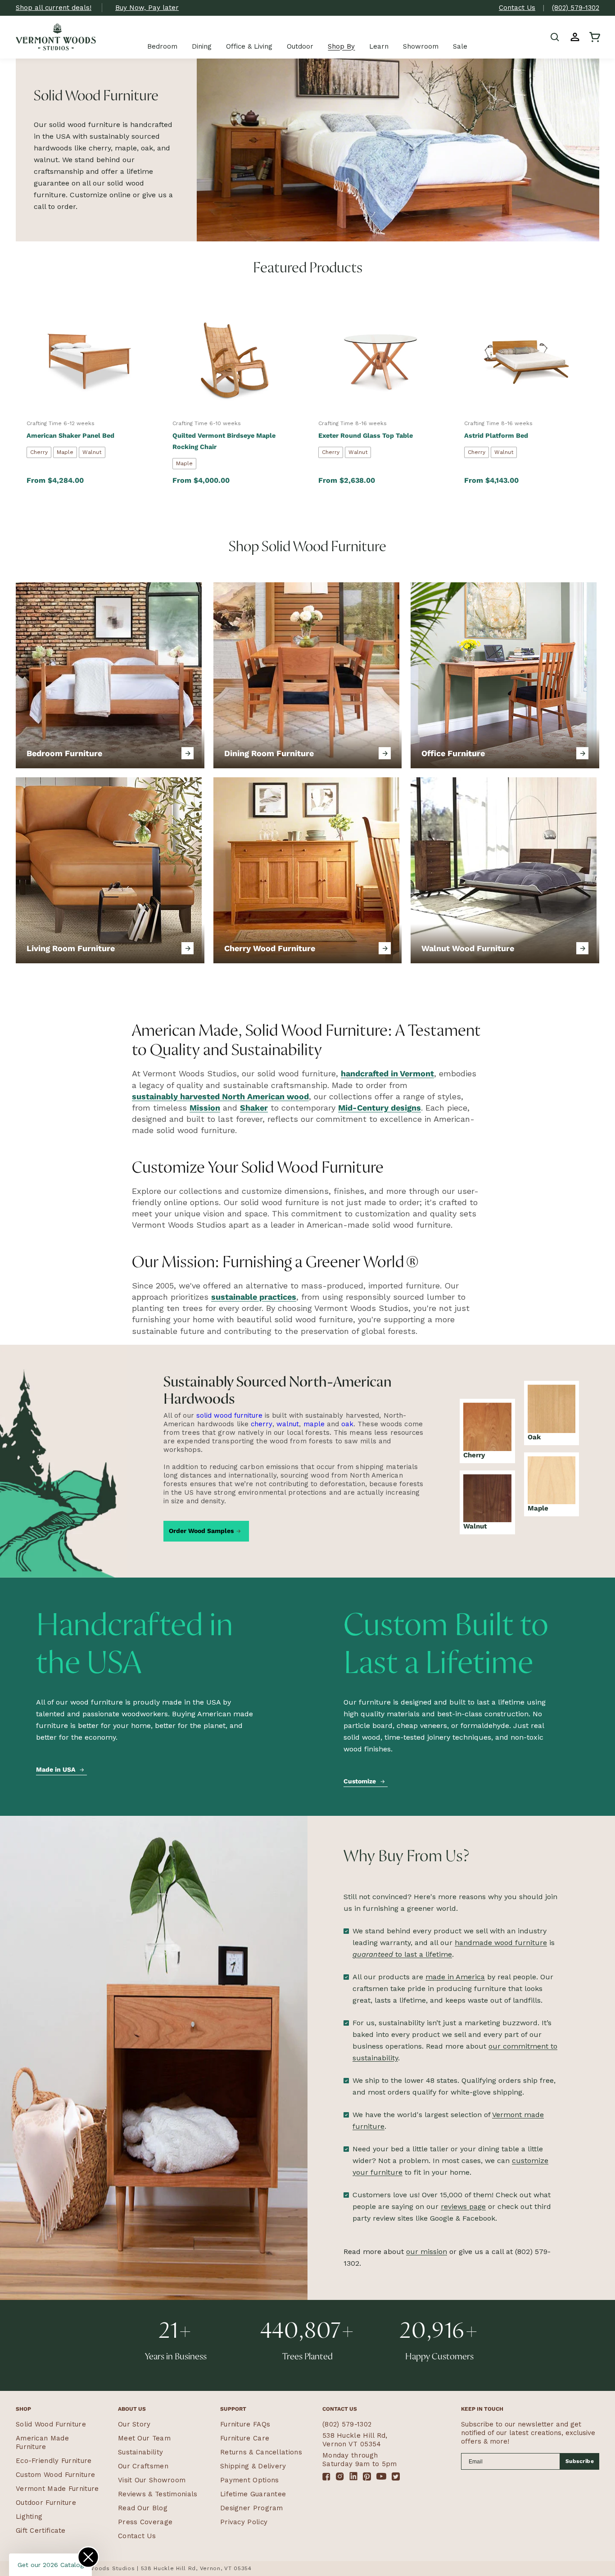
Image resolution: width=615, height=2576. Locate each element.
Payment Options (250, 2480)
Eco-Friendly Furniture (54, 2461)
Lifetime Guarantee (253, 2494)
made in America (455, 1977)
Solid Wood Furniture (51, 2424)
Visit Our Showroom (152, 2480)
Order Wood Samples (201, 1531)
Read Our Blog (143, 2508)
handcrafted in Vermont (387, 1073)
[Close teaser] (88, 2557)
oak (347, 1424)
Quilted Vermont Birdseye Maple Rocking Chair (224, 441)
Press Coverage (145, 2522)
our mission (427, 2252)
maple (314, 1424)
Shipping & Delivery (253, 2466)
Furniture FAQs (245, 2424)
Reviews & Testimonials (158, 2494)
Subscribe (580, 2461)
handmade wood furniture (501, 1943)
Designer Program (252, 2508)
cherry (262, 1424)
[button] (555, 37)
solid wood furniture (229, 1415)
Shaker (254, 1108)
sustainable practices (254, 1297)
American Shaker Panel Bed (70, 435)
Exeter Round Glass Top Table (366, 435)
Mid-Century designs (380, 1108)
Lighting (29, 2517)
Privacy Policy (244, 2522)
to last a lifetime (402, 1954)
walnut (288, 1424)
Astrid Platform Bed (496, 435)
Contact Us (517, 8)
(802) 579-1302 (576, 8)
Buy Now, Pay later (147, 8)
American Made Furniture (42, 2442)
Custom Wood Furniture (55, 2475)
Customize (360, 1781)
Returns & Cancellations (261, 2452)
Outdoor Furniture (46, 2503)
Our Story (134, 2424)
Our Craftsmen (143, 2466)
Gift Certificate (41, 2531)
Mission (205, 1108)
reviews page (463, 2206)
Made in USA (56, 1769)
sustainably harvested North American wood (220, 1096)
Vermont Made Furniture (57, 2489)
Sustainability (140, 2452)
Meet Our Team (144, 2438)
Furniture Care (245, 2438)
